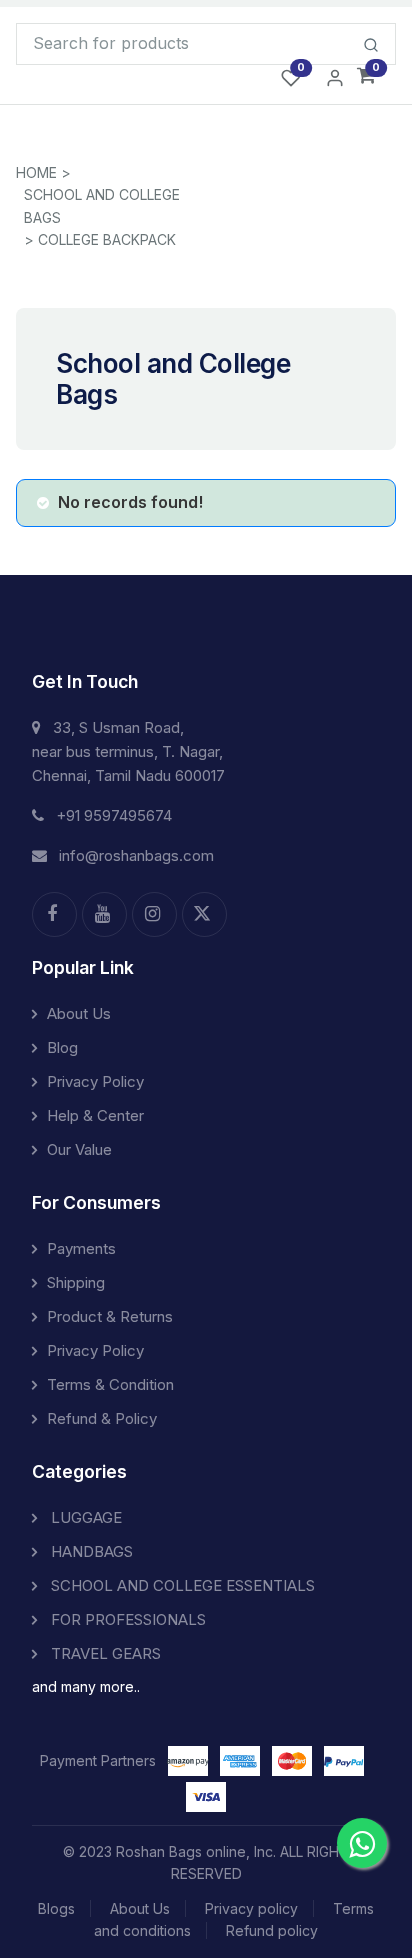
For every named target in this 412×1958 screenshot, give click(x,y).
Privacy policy (251, 1908)
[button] (366, 76)
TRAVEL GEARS (104, 1653)
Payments (81, 1248)
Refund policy (272, 1930)
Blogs (56, 1908)
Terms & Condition (110, 1384)
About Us (79, 1013)
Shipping (76, 1282)
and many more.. (86, 1686)
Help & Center (95, 1115)
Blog (62, 1047)
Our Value (79, 1149)
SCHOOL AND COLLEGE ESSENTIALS (181, 1585)
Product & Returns (110, 1316)
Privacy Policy (95, 1081)
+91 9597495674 (114, 815)
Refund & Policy (102, 1418)
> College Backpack (100, 239)
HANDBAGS (90, 1551)
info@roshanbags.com (136, 855)
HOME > (43, 172)
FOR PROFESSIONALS (126, 1619)
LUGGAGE (84, 1517)
